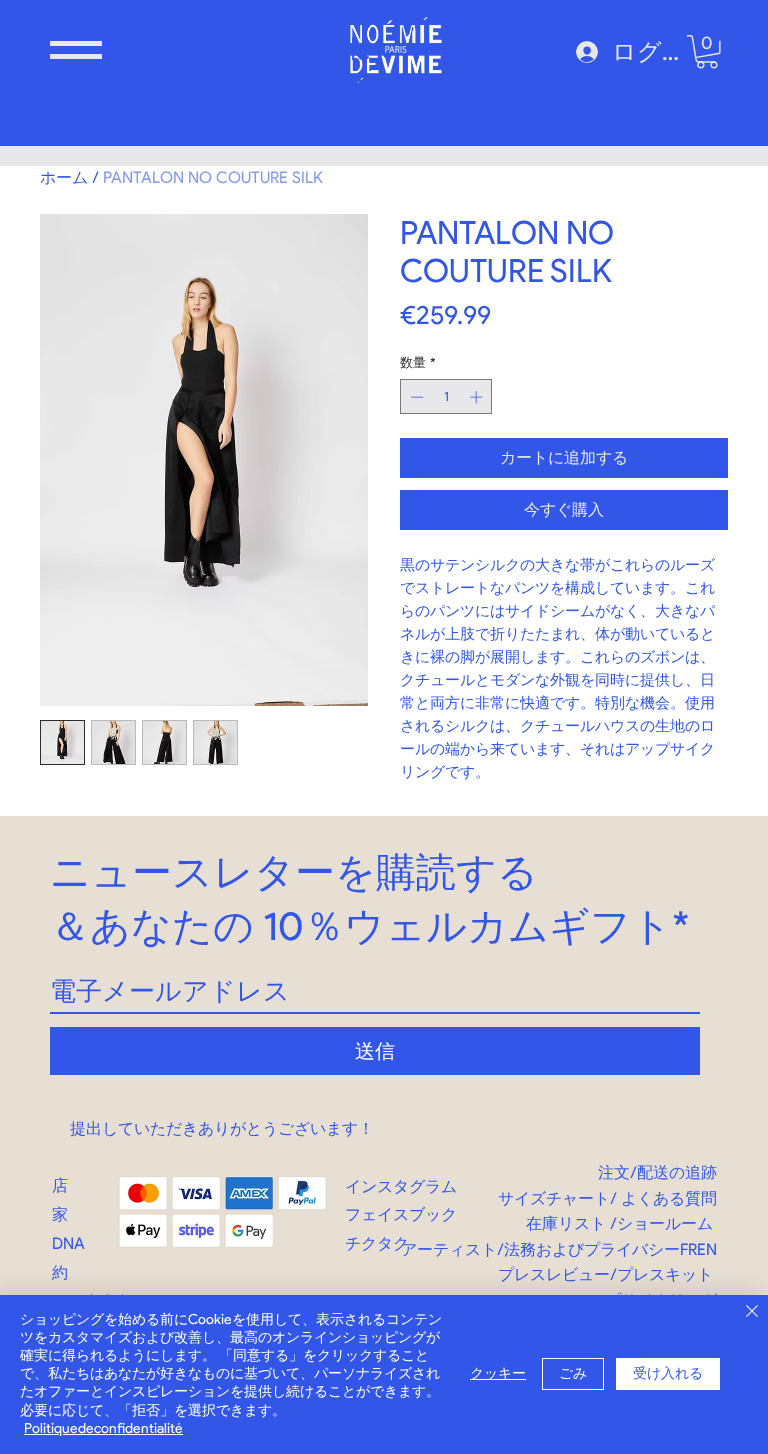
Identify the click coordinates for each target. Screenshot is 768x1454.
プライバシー (632, 1249)
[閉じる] (752, 1312)
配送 (653, 1172)
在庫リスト (566, 1223)
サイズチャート (554, 1198)
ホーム (64, 177)
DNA (68, 1243)
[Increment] (478, 397)
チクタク (377, 1243)
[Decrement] (415, 397)
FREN (698, 1249)
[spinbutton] (446, 397)
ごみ (573, 1373)
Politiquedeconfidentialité (103, 1428)
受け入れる (668, 1373)
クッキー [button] (498, 1373)
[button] (76, 50)
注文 (614, 1172)
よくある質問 (669, 1198)
